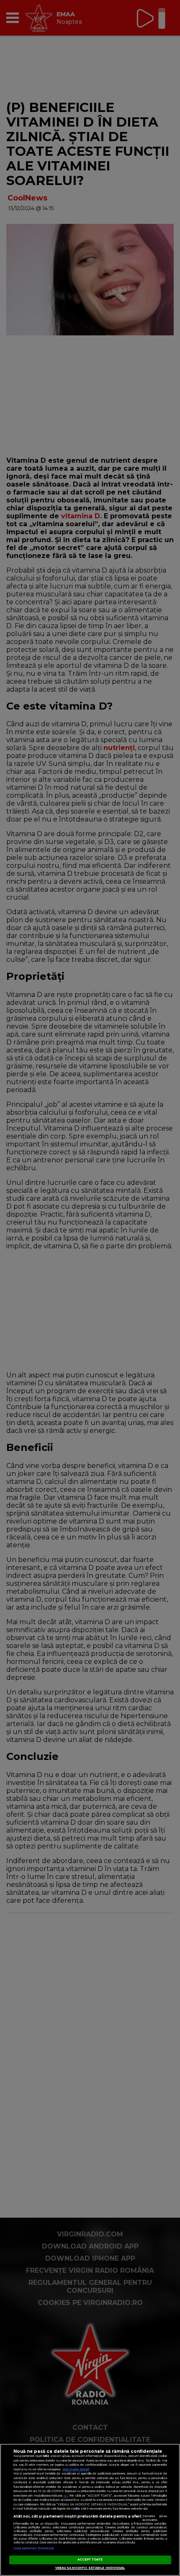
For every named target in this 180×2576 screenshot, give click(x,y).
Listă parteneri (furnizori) (34, 2548)
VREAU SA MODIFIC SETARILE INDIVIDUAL (90, 2568)
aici (66, 2496)
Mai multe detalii (76, 2469)
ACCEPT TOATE (90, 2560)
